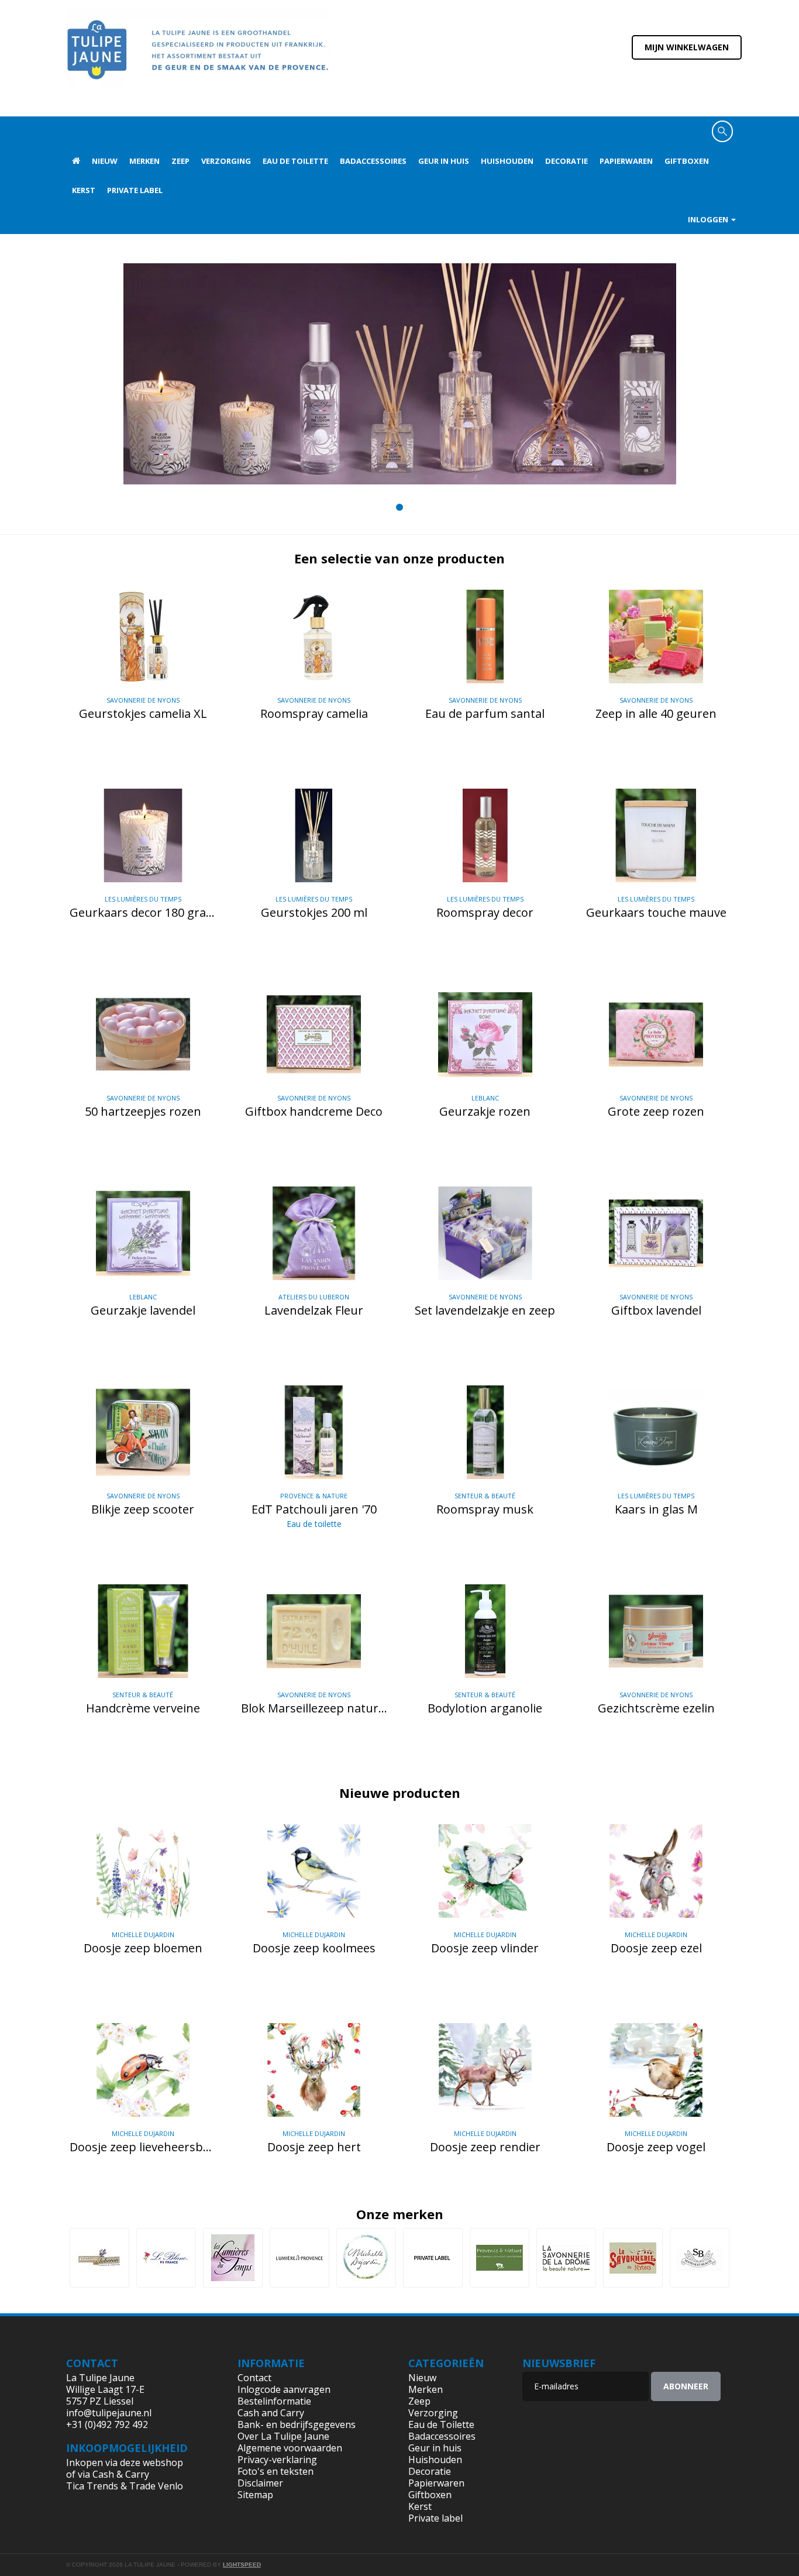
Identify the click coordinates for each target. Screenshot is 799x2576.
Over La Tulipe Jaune (283, 2436)
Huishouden (507, 161)
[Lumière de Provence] (299, 2258)
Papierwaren (626, 161)
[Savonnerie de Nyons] (633, 2258)
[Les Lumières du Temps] (233, 2258)
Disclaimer (260, 2483)
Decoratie (566, 161)
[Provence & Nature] (500, 2258)
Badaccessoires (373, 161)
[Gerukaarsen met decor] (400, 374)
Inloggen (709, 219)
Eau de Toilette (295, 161)
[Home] (198, 57)
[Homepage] (76, 161)
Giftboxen (687, 161)
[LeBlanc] (166, 2258)
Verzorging (226, 161)
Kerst (84, 190)
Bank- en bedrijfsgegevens (297, 2424)
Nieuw (105, 161)
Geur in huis (444, 161)
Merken (144, 161)
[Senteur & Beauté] (700, 2258)
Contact (254, 2378)
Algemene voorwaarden (290, 2448)
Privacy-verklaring (277, 2460)
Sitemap (255, 2495)
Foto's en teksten (275, 2471)
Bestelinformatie (274, 2401)
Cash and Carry (271, 2413)
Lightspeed (242, 2565)
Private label (135, 190)
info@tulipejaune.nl (109, 2413)
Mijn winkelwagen (687, 47)
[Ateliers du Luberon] (99, 2258)
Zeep (180, 161)
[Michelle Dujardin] (366, 2258)
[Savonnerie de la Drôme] (566, 2258)
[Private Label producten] (433, 2258)
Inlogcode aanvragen (284, 2389)
